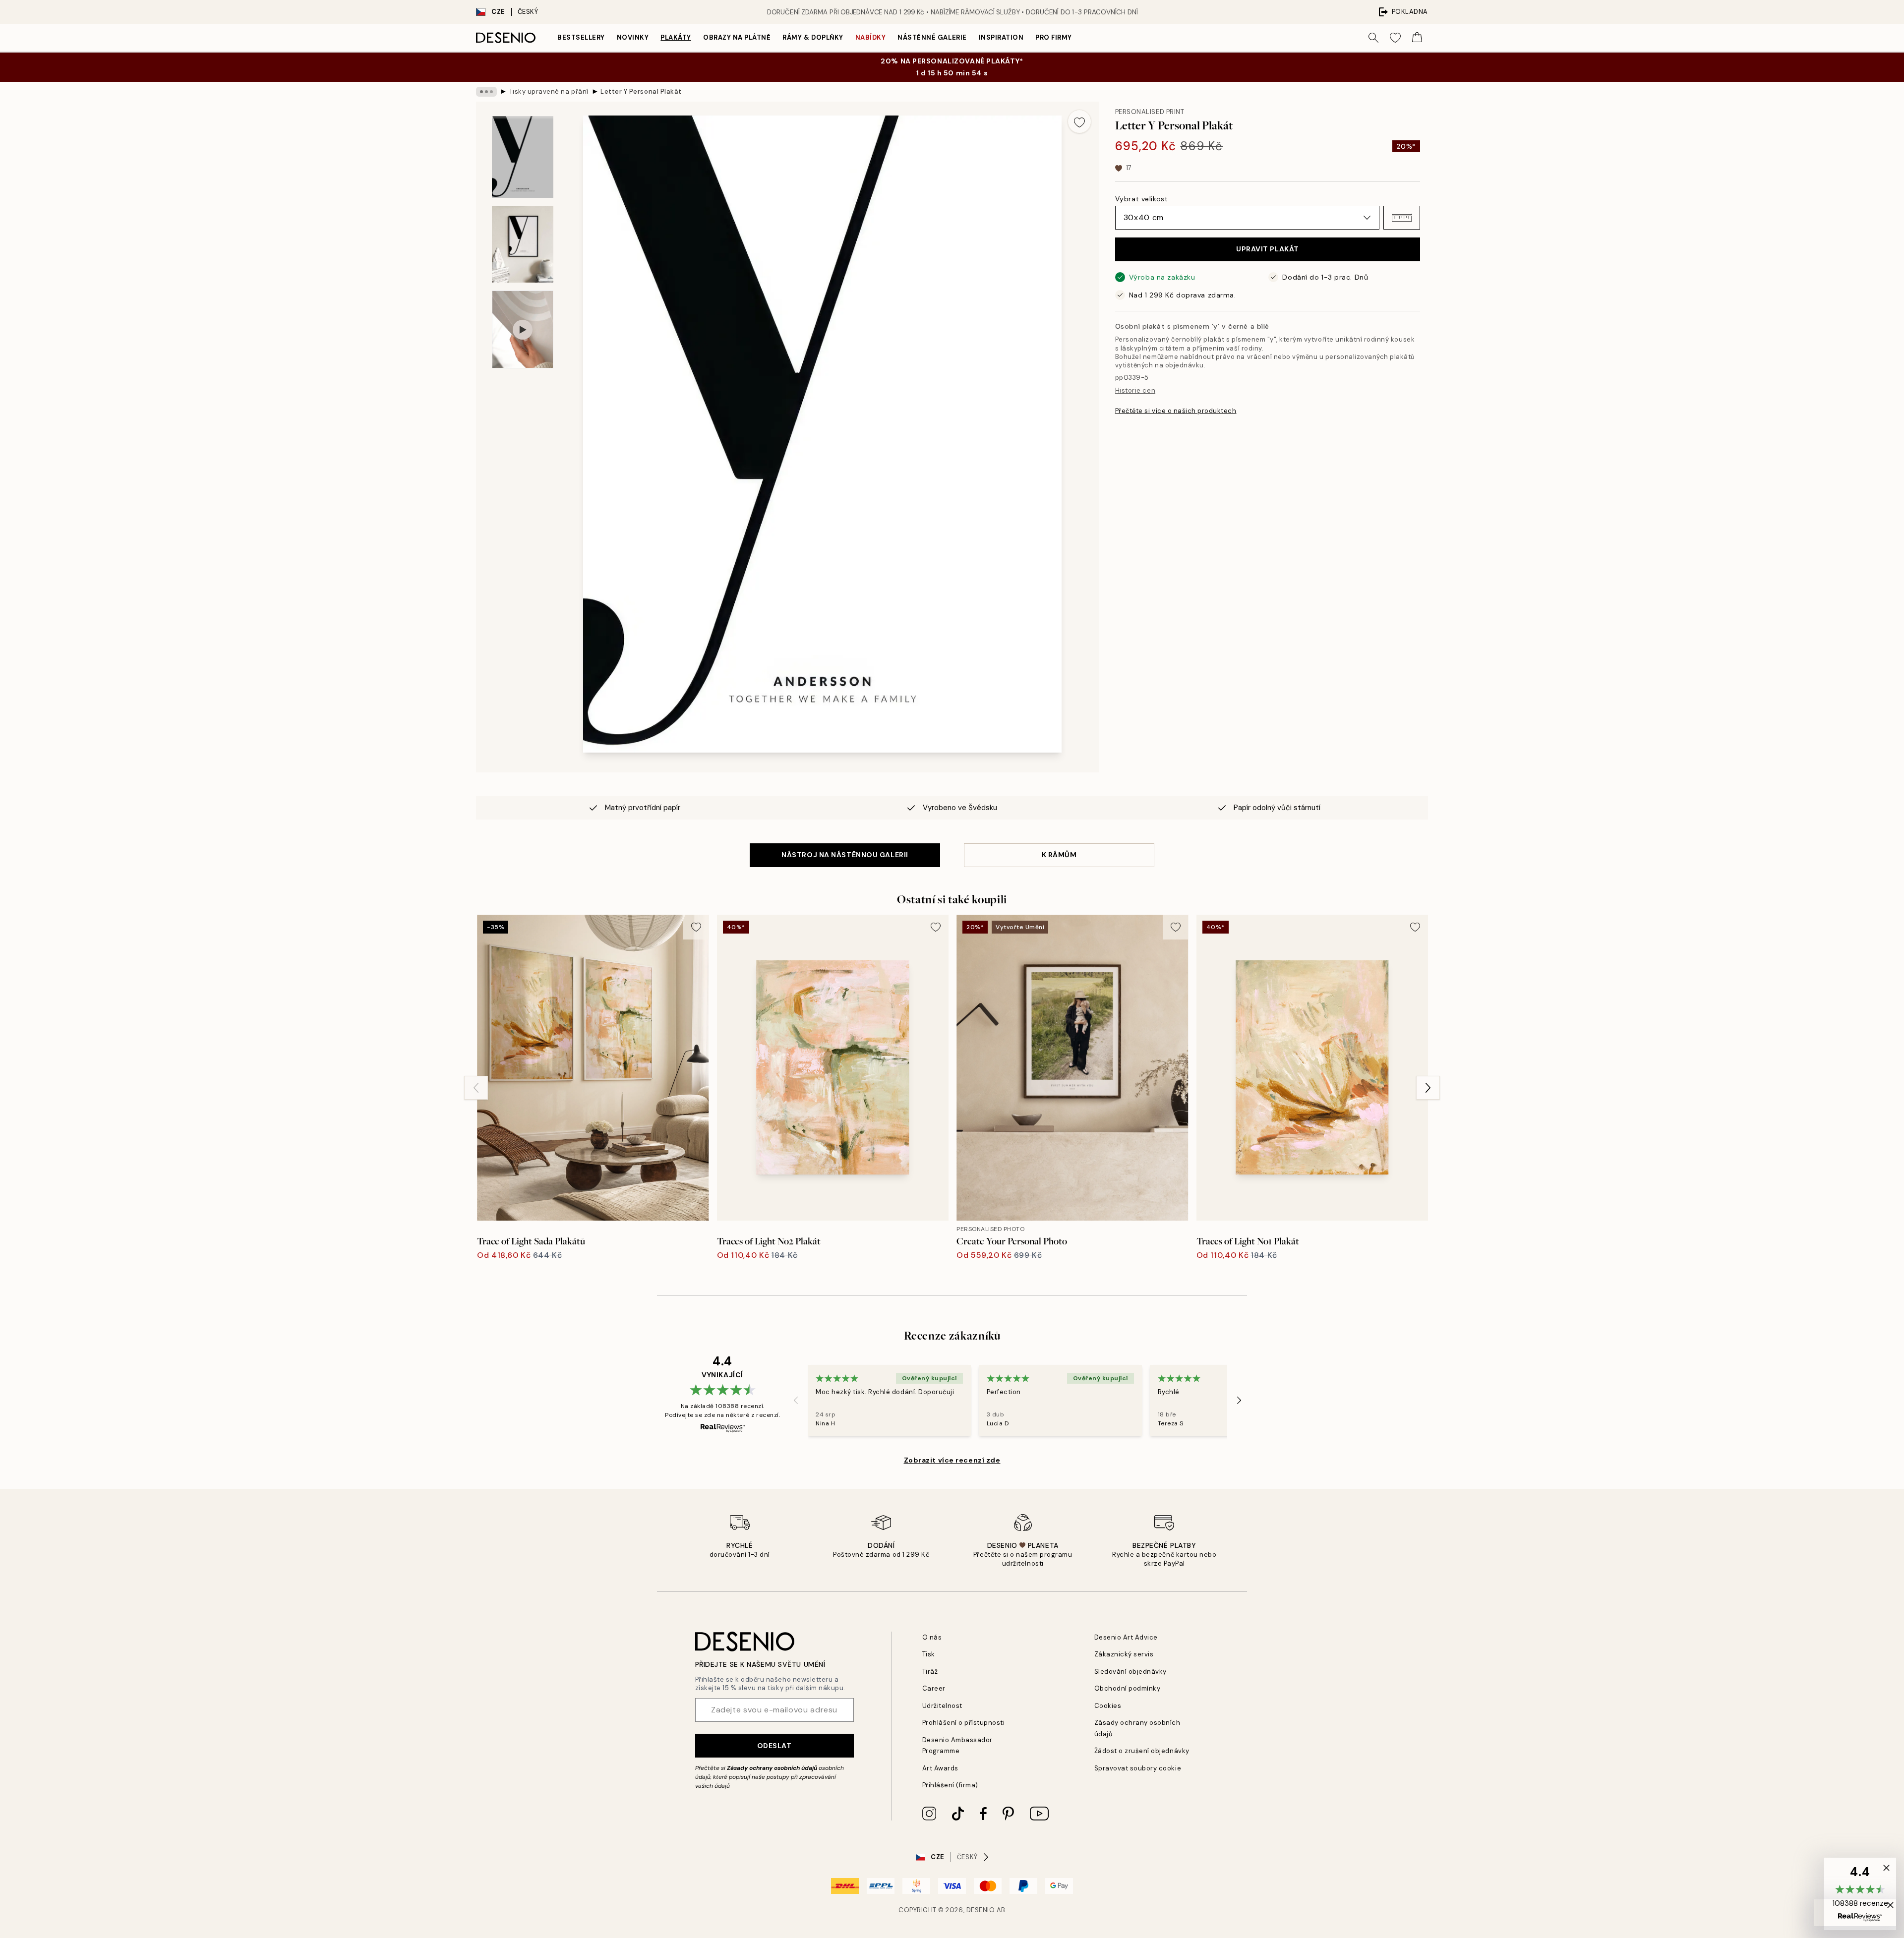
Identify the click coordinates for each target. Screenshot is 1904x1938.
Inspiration (1001, 37)
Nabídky (871, 37)
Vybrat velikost (1141, 199)
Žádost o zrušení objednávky (1142, 1751)
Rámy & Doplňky (813, 37)
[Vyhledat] (1373, 38)
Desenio (981, 1910)
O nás (932, 1637)
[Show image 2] (523, 244)
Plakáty (676, 37)
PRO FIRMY (1054, 37)
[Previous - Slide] (476, 1088)
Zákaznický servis (1124, 1654)
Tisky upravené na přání (549, 91)
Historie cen (1135, 390)
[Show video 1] (523, 329)
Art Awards (940, 1768)
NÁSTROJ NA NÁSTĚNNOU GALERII (845, 855)
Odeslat (774, 1746)
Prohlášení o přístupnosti (964, 1723)
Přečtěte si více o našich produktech (1176, 411)
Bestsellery (581, 37)
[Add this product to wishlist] (1079, 121)
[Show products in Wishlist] (1395, 38)
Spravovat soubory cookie (1138, 1768)
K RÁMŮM (1059, 855)
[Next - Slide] (1428, 1088)
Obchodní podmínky (1128, 1688)
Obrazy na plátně (737, 37)
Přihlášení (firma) (950, 1785)
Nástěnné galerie (932, 37)
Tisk (929, 1654)
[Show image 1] (523, 157)
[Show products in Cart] (1417, 38)
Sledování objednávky (1130, 1672)
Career (934, 1688)
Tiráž (930, 1672)
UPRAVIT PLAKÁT (1268, 249)
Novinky (633, 37)
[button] (1402, 218)
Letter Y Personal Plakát (641, 91)
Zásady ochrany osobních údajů (772, 1768)
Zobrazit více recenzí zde (952, 1460)
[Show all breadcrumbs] (486, 92)
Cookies (1108, 1706)
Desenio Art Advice (1126, 1637)
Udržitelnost (942, 1706)
